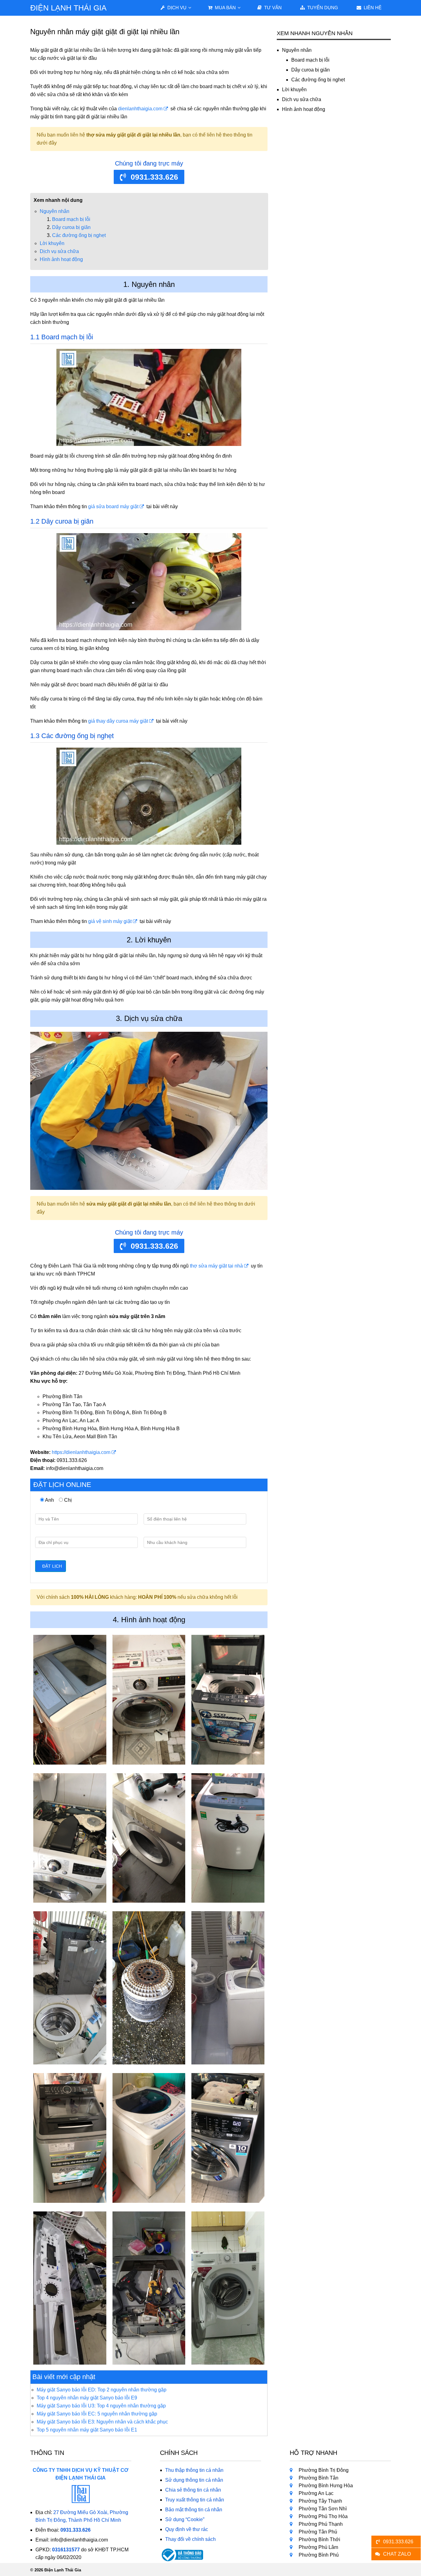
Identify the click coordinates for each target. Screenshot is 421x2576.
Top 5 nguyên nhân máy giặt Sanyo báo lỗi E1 (87, 2430)
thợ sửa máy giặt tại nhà (216, 1266)
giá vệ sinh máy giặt (110, 921)
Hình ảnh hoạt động (61, 259)
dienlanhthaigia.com (140, 109)
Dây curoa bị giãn (71, 227)
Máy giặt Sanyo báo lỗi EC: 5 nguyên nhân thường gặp (97, 2414)
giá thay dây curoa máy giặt (118, 721)
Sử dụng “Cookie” (185, 2519)
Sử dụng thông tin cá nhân (194, 2480)
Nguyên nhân (55, 211)
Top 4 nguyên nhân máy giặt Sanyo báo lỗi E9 (87, 2398)
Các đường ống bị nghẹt (79, 235)
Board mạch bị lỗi (71, 219)
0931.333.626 (154, 177)
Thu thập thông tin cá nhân (194, 2470)
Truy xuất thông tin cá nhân (195, 2500)
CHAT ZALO (397, 2554)
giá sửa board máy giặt (113, 506)
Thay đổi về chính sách (190, 2539)
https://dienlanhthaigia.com (81, 1452)
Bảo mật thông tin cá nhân (194, 2510)
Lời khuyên (52, 243)
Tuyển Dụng (322, 8)
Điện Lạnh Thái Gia (68, 8)
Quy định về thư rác (187, 2529)
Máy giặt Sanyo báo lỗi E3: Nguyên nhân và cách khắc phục (102, 2422)
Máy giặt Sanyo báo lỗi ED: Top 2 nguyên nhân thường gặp (102, 2390)
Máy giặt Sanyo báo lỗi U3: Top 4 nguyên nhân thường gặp (101, 2406)
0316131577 (66, 2550)
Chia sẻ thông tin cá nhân (193, 2490)
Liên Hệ (372, 8)
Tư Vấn (272, 8)
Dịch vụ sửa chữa (59, 251)
